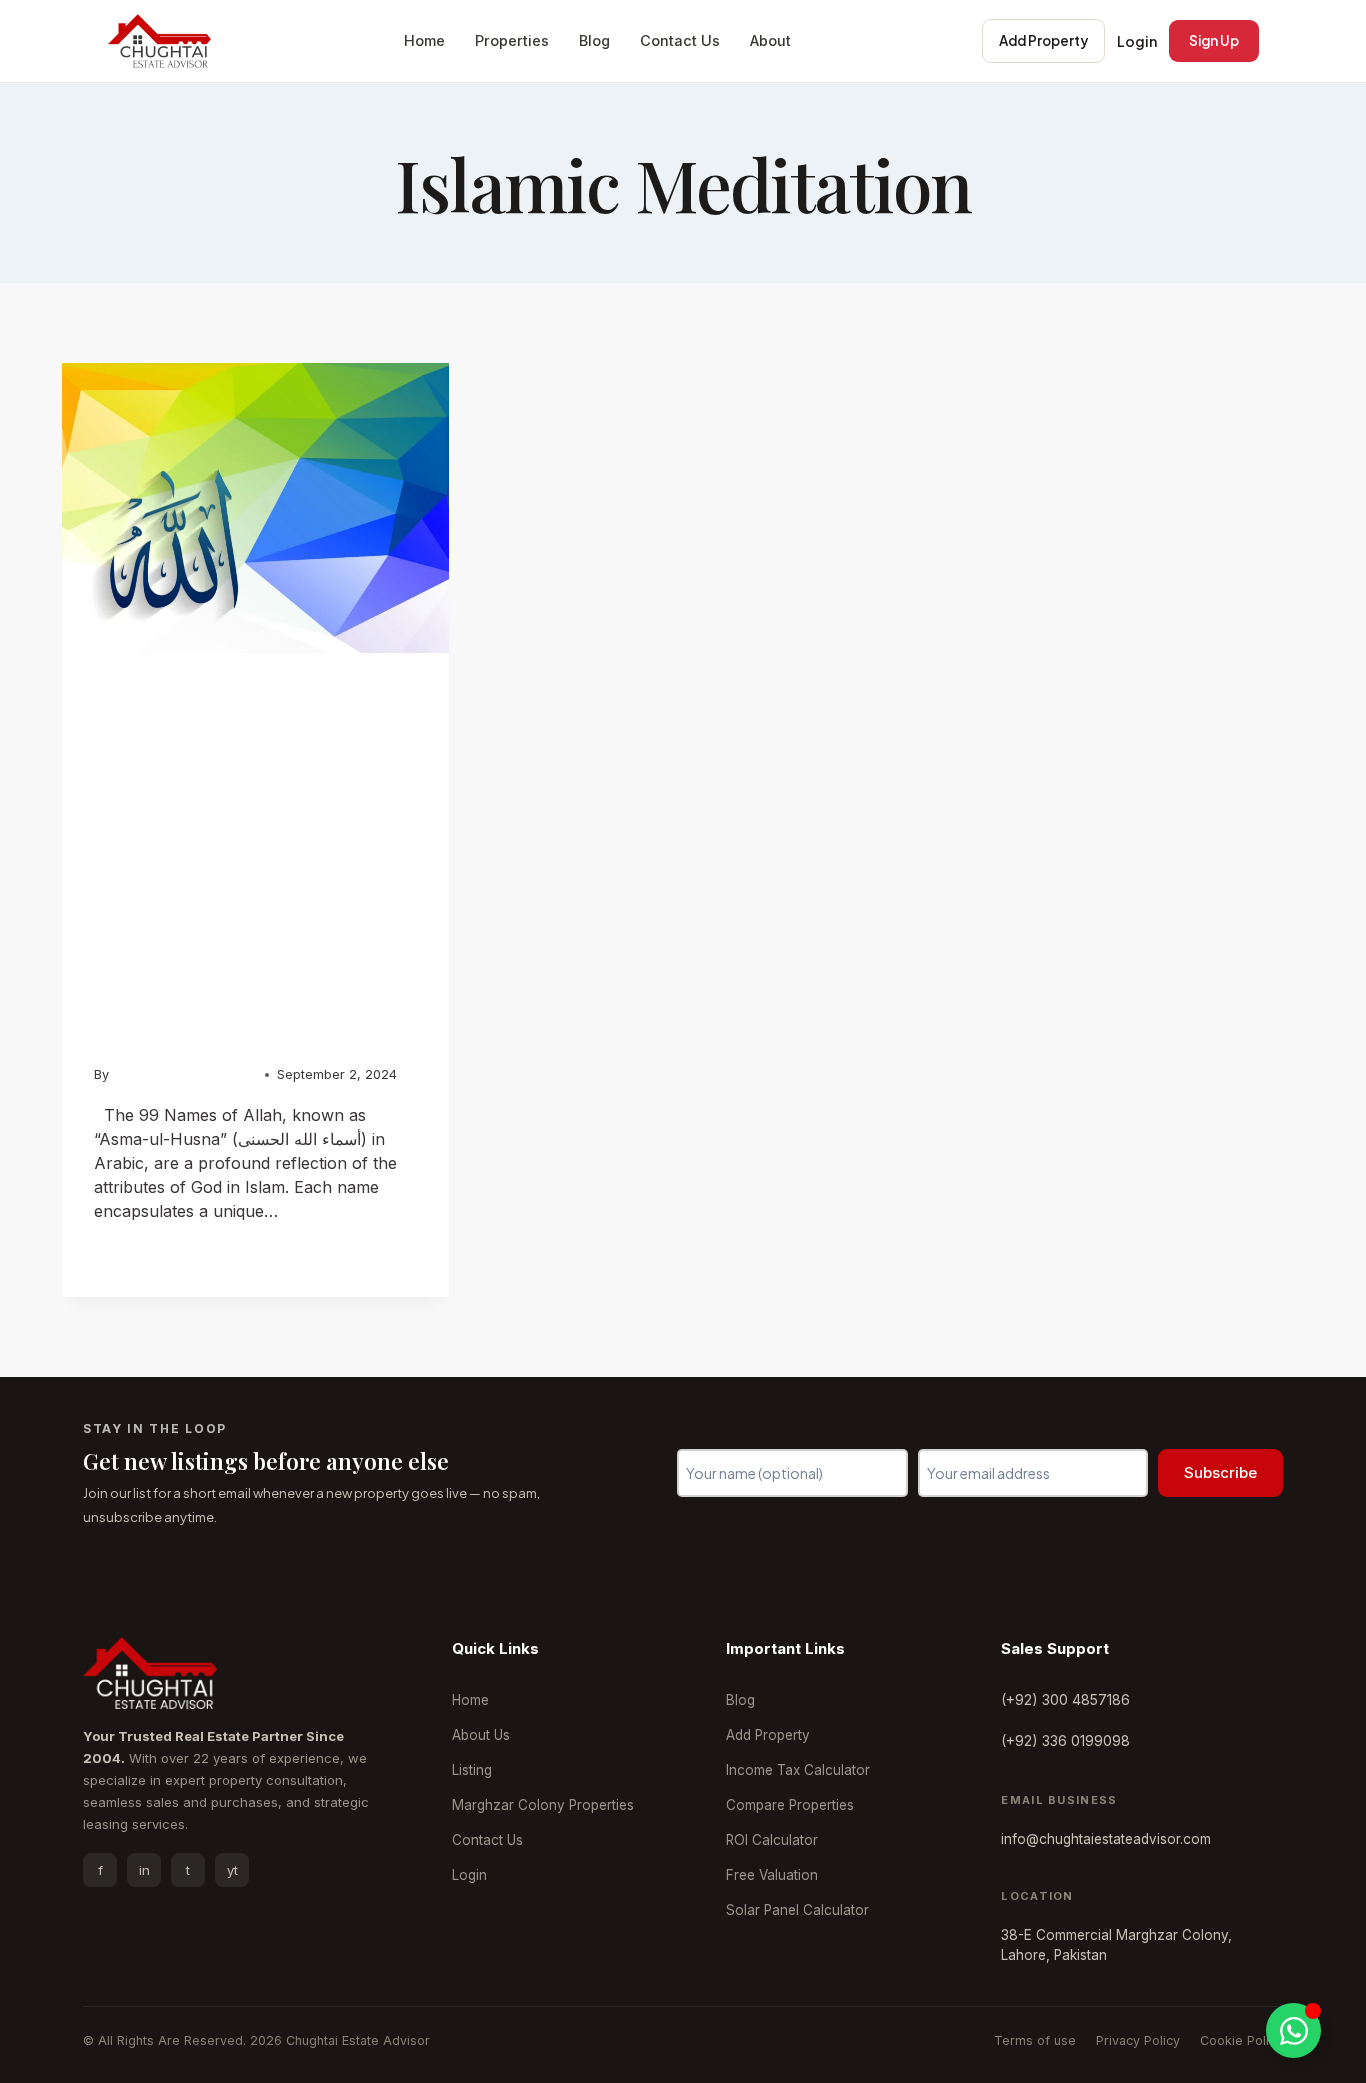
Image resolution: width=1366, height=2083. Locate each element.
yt (232, 1870)
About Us (481, 1735)
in (144, 1870)
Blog (594, 40)
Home (424, 40)
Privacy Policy (1138, 2040)
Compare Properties (790, 1805)
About (770, 40)
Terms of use (1035, 2040)
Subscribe (1220, 1472)
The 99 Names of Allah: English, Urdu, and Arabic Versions (254, 883)
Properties (512, 40)
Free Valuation (772, 1875)
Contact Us (680, 40)
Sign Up (1214, 40)
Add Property (1043, 40)
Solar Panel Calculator (797, 1910)
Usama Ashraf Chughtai (184, 1074)
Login (1137, 41)
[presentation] (255, 508)
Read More (145, 1252)
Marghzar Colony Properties (543, 1805)
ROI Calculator (772, 1840)
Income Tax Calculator (798, 1770)
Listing (472, 1770)
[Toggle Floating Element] (1293, 2030)
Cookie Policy (1241, 2040)
